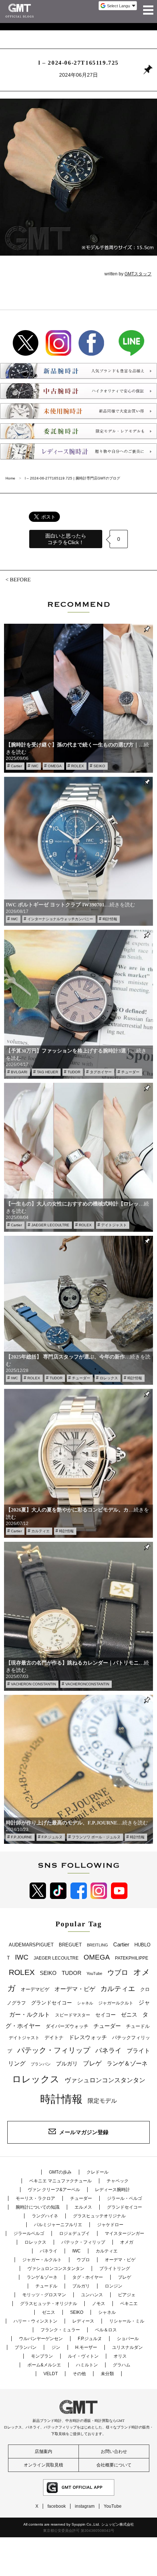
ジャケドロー (110, 2225)
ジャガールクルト (116, 2003)
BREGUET (70, 1945)
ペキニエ (129, 2304)
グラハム (122, 2365)
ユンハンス (92, 2295)
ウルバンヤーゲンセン (41, 2339)
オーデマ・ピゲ (75, 1989)
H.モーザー (86, 2347)
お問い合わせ (114, 2451)
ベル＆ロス (106, 2330)
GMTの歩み (60, 2172)
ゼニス (129, 2015)
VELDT (51, 2374)
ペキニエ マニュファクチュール (60, 2181)
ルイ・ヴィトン (83, 2356)
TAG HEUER (47, 1072)
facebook (57, 2506)
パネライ (108, 2050)
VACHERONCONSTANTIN (87, 1684)
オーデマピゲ (35, 1989)
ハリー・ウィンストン (35, 2321)
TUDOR (74, 1072)
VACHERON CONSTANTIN (33, 1684)
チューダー (130, 1072)
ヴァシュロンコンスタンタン (105, 2080)
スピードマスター (73, 2015)
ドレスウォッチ (88, 2037)
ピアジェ (127, 2295)
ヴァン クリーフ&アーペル (54, 2190)
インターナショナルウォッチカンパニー (60, 919)
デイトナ (54, 2038)
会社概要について (114, 2465)
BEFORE (20, 579)
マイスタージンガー (125, 2233)
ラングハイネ (45, 2216)
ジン (56, 2347)
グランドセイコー (51, 2003)
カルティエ (41, 1531)
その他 (79, 2374)
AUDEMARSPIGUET (31, 1945)
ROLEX (78, 766)
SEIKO (99, 766)
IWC (35, 766)
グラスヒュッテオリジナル (99, 2216)
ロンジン (114, 2286)
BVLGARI (19, 1072)
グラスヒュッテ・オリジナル (49, 2304)
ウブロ (118, 1973)
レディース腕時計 (112, 2190)
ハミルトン (87, 2365)
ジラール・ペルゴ (125, 2198)
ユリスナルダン (127, 2347)
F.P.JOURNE (22, 1837)
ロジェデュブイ (74, 2233)
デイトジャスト (114, 1225)
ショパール (128, 2339)
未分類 (107, 2374)
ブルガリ (67, 2063)
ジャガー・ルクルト (42, 2260)
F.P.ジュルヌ (52, 1837)
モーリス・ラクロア (35, 2198)
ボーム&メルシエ (44, 2365)
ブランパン (41, 2064)
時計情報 (110, 919)
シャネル (85, 2003)
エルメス (83, 2207)
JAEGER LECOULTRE (50, 1225)
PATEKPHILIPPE (132, 1958)
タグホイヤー (101, 1072)
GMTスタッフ (138, 274)
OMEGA (55, 766)
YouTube (94, 1973)
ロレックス (109, 1378)
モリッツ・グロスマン (44, 2295)
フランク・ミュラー (60, 2330)
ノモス (99, 2304)
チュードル (138, 2026)
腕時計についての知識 (38, 2207)
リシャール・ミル (127, 2321)
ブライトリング (115, 2269)
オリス (120, 2356)
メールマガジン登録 (84, 2132)
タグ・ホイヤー (88, 2277)
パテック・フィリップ (54, 2050)
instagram (85, 2506)
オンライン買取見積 (43, 2465)
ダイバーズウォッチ (67, 2026)
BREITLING (97, 1945)
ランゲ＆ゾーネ (127, 2063)
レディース (83, 2321)
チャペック (118, 2181)
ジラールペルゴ (29, 2233)
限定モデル (102, 2101)
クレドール (97, 2172)
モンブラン (42, 2356)
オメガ (127, 2242)
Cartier (16, 766)
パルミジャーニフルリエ (58, 2225)
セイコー (106, 2015)
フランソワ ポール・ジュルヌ (96, 1837)
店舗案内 (43, 2451)
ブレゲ (92, 2063)
